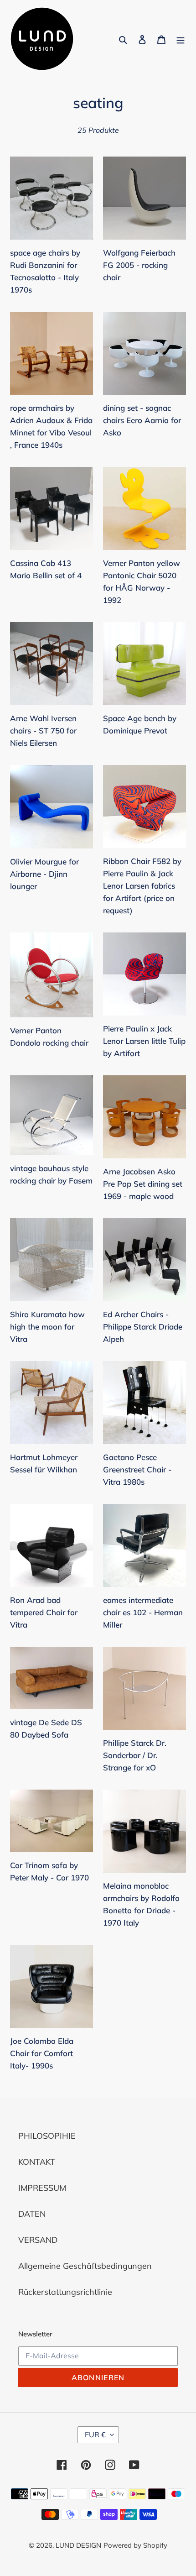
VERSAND (38, 2240)
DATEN (32, 2214)
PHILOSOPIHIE (47, 2136)
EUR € (95, 2435)
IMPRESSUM (42, 2188)
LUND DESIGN (78, 2545)
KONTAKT (37, 2162)
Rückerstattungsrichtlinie (65, 2292)
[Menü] (181, 39)
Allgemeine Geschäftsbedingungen (85, 2266)
